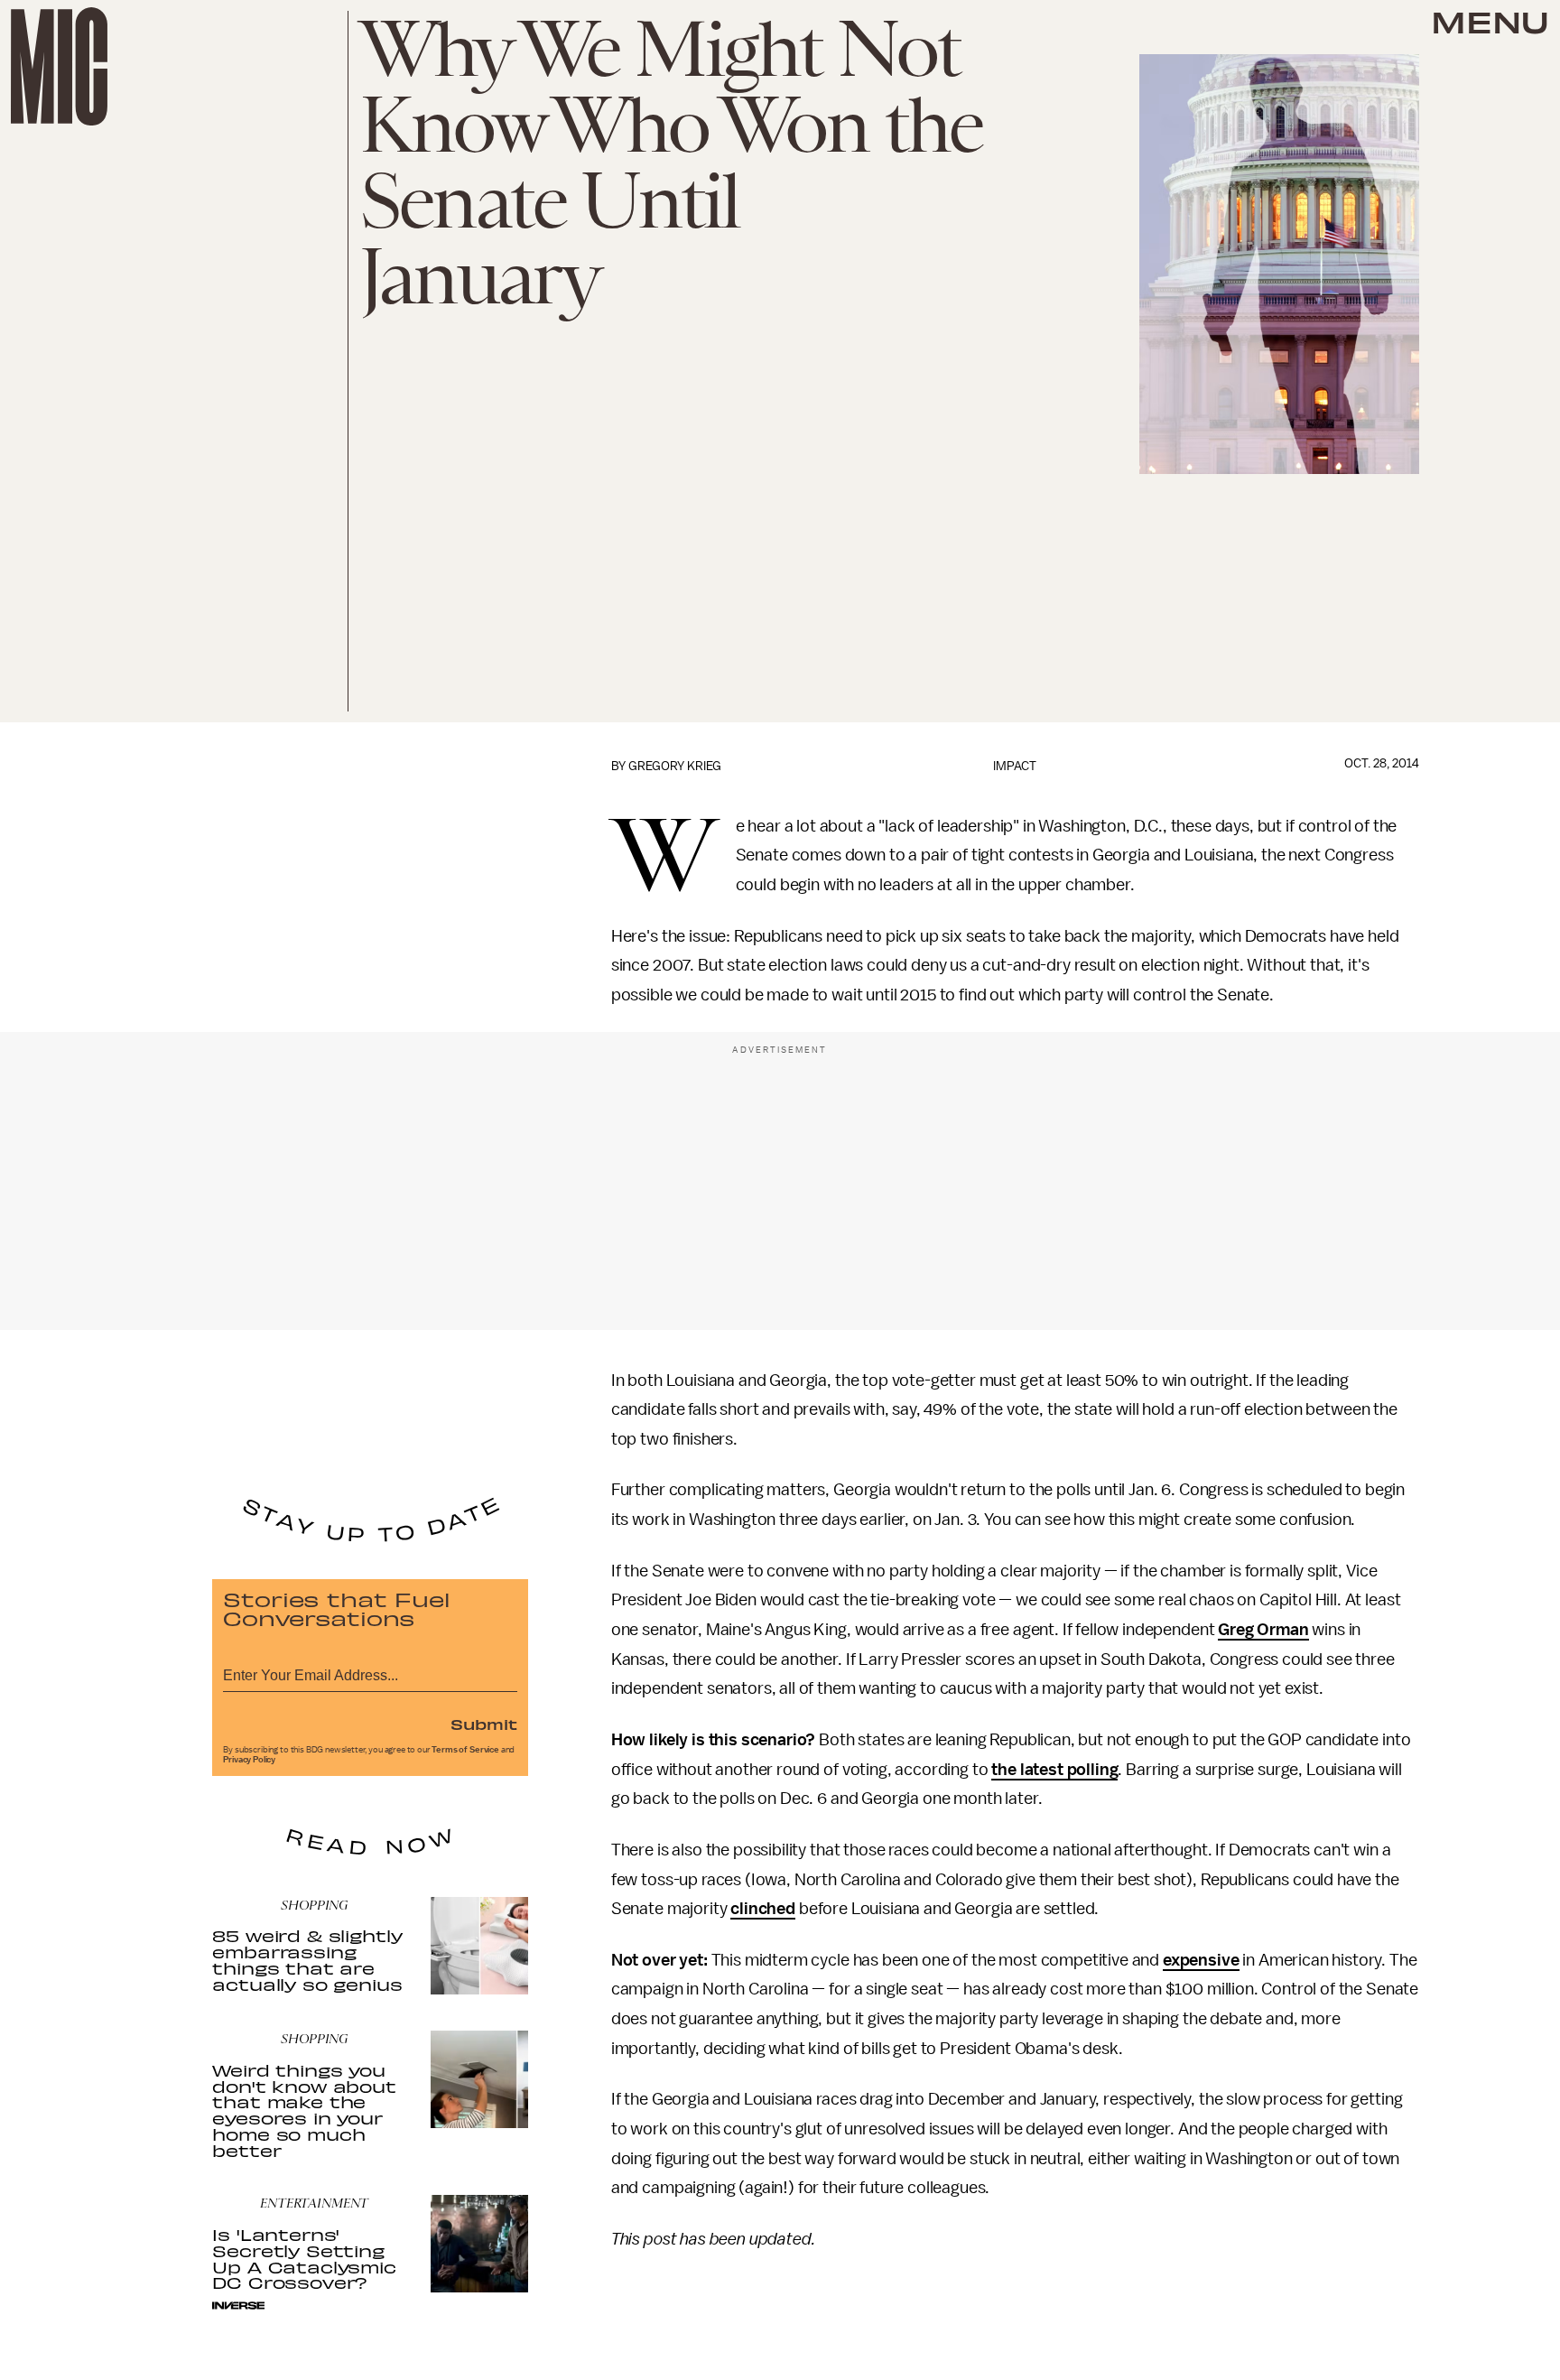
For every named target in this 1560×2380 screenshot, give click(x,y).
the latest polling (1054, 1770)
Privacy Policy (249, 1760)
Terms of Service (465, 1750)
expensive (1201, 1960)
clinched (763, 1909)
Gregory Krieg (675, 766)
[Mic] (59, 66)
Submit (484, 1724)
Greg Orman (1263, 1630)
